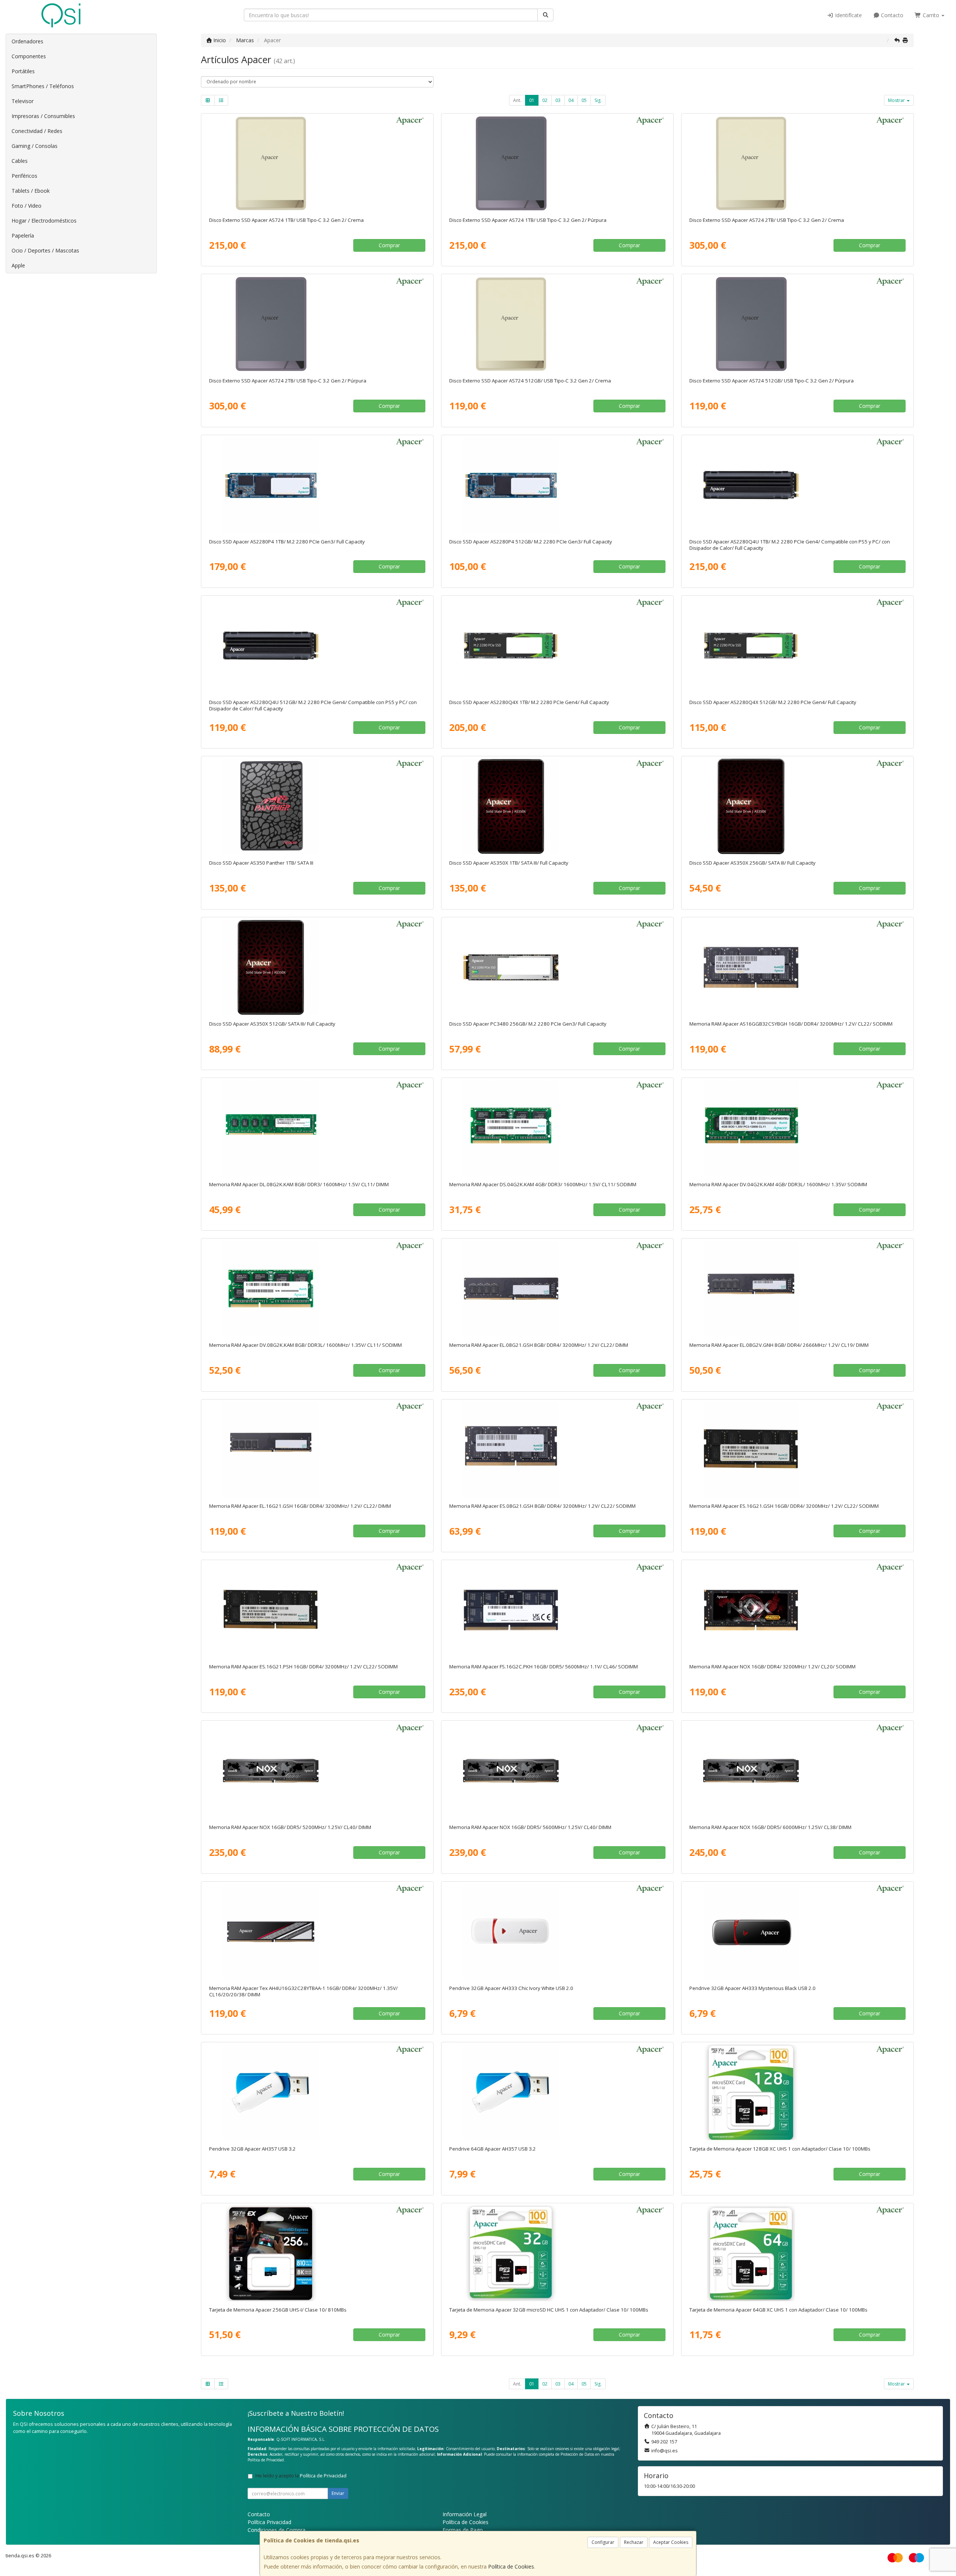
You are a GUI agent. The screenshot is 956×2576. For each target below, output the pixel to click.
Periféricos (24, 176)
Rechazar (634, 2542)
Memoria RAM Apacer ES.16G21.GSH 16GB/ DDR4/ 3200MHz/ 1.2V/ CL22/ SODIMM (784, 1506)
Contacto (891, 15)
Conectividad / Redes (37, 131)
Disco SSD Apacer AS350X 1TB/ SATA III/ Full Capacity (509, 863)
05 (584, 100)
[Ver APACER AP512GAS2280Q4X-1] (797, 646)
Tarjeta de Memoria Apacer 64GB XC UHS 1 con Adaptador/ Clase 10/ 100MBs (778, 2310)
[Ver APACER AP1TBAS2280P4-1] (317, 485)
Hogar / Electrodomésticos (44, 221)
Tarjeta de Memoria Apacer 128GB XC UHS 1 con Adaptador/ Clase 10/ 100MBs (780, 2149)
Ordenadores (27, 41)
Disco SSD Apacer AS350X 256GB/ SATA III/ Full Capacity (752, 863)
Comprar (389, 245)
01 (532, 100)
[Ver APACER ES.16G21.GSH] (797, 1450)
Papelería (23, 235)
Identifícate (848, 15)
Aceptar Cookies (671, 2542)
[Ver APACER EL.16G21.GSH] (317, 1450)
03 (558, 100)
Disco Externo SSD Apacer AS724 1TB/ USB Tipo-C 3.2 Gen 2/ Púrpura (528, 220)
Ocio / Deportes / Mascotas (45, 250)
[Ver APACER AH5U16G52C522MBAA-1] (317, 1771)
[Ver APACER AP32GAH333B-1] (797, 1932)
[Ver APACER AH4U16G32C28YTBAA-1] (317, 1932)
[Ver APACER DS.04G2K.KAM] (557, 1128)
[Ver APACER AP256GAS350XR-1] (797, 806)
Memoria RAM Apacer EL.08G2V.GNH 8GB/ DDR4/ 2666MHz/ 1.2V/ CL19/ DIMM (779, 1345)
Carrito (931, 15)
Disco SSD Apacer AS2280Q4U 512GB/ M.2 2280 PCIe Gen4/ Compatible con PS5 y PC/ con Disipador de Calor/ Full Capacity (313, 705)
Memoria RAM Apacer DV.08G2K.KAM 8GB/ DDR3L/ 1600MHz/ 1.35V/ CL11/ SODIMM (305, 1345)
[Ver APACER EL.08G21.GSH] (557, 1289)
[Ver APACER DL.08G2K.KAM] (317, 1128)
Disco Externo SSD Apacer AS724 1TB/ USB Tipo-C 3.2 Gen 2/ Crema (286, 220)
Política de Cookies (511, 2566)
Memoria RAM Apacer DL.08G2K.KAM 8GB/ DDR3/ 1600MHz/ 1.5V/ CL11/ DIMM (299, 1184)
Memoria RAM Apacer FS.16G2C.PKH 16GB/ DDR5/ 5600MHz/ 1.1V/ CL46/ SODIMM (544, 1667)
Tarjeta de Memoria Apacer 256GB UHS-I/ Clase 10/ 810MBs (278, 2310)
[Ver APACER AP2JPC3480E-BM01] (557, 967)
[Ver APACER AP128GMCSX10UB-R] (797, 2092)
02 (545, 100)
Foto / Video (27, 206)
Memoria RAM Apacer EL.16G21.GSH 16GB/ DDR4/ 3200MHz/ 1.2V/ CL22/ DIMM (300, 1506)
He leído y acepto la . (302, 2476)
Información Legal (465, 2514)
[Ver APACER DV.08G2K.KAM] (317, 1289)
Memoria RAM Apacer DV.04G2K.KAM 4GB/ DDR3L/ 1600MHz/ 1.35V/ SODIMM (778, 1184)
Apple (18, 265)
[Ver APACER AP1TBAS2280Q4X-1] (557, 646)
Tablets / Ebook (31, 191)
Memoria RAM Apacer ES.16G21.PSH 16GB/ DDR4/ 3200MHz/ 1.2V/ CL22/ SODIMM (303, 1667)
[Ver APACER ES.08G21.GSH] (557, 1450)
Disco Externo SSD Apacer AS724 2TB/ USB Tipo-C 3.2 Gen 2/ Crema (767, 220)
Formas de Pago (463, 2530)
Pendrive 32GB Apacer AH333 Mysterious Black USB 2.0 (752, 1988)
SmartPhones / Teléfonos (43, 86)
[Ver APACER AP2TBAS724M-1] (317, 324)
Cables (20, 161)
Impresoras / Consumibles (43, 116)
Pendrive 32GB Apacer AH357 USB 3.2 (252, 2149)
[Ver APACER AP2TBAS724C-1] (797, 164)
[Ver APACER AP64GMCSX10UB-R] (797, 2253)
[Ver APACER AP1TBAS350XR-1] (557, 806)
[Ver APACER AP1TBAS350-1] (317, 806)
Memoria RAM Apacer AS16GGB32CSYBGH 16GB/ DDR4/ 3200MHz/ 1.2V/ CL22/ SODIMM (791, 1024)
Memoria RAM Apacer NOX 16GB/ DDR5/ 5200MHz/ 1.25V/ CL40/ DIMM (290, 1827)
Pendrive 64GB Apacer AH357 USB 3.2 (493, 2149)
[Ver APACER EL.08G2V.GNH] (797, 1289)
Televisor (23, 101)
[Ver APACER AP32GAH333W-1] (557, 1932)
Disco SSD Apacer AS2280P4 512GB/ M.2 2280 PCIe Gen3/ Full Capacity (531, 542)
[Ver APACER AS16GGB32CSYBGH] (797, 967)
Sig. (598, 100)
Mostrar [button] (897, 100)
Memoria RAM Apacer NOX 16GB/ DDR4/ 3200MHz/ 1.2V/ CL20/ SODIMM (772, 1667)
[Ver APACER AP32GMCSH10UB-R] (557, 2253)
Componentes (29, 56)
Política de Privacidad (266, 2460)
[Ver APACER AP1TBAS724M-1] (557, 164)
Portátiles (23, 71)
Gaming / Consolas (35, 146)
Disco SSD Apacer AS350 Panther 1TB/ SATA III (261, 863)
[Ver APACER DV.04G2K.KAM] (797, 1128)
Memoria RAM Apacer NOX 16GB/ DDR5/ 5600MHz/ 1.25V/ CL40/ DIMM (530, 1827)
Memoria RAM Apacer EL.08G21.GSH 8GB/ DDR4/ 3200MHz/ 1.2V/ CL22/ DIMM (539, 1345)
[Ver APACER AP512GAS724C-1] (557, 324)
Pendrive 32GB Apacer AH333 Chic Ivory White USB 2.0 (511, 1988)
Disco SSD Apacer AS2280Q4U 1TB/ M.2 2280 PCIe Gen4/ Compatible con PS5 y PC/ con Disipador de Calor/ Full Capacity (790, 545)
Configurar (603, 2542)
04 (571, 100)
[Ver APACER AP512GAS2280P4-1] (557, 485)
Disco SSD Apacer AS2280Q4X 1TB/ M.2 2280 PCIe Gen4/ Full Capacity (529, 702)
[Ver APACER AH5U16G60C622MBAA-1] (797, 1771)
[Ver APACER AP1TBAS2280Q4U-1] (797, 485)
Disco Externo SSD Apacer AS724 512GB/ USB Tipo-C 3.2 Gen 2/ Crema (530, 381)
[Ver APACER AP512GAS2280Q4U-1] (317, 646)
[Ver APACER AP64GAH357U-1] (557, 2092)
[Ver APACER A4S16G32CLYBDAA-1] (797, 1610)
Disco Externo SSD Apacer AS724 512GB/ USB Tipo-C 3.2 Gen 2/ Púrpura (772, 381)
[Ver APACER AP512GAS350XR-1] (317, 967)
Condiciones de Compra (277, 2530)
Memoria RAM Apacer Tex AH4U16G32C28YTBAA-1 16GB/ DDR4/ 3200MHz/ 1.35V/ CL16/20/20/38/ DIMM (303, 1991)
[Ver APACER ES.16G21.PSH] (317, 1610)
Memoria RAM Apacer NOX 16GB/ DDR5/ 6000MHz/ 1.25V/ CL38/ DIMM (770, 1827)
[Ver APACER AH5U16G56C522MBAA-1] (557, 1771)
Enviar (338, 2493)
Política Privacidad (269, 2522)
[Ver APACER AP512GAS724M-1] (797, 324)
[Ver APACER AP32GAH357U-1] (317, 2092)
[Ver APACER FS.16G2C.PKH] (557, 1610)
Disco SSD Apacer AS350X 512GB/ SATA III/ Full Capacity (272, 1024)
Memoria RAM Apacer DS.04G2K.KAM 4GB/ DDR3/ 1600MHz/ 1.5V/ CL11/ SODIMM (543, 1184)
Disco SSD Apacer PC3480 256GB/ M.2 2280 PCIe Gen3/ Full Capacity (528, 1024)
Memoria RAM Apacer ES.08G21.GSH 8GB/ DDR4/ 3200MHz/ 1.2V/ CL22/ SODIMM (542, 1506)
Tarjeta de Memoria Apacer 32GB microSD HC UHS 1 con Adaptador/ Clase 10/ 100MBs (549, 2310)
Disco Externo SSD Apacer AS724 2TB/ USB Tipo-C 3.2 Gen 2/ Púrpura (288, 381)
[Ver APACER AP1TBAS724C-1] (317, 164)
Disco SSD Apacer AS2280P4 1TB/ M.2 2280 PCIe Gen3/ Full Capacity (287, 542)
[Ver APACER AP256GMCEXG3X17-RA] (317, 2253)
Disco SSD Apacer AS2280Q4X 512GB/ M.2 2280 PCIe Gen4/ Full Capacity (773, 702)
